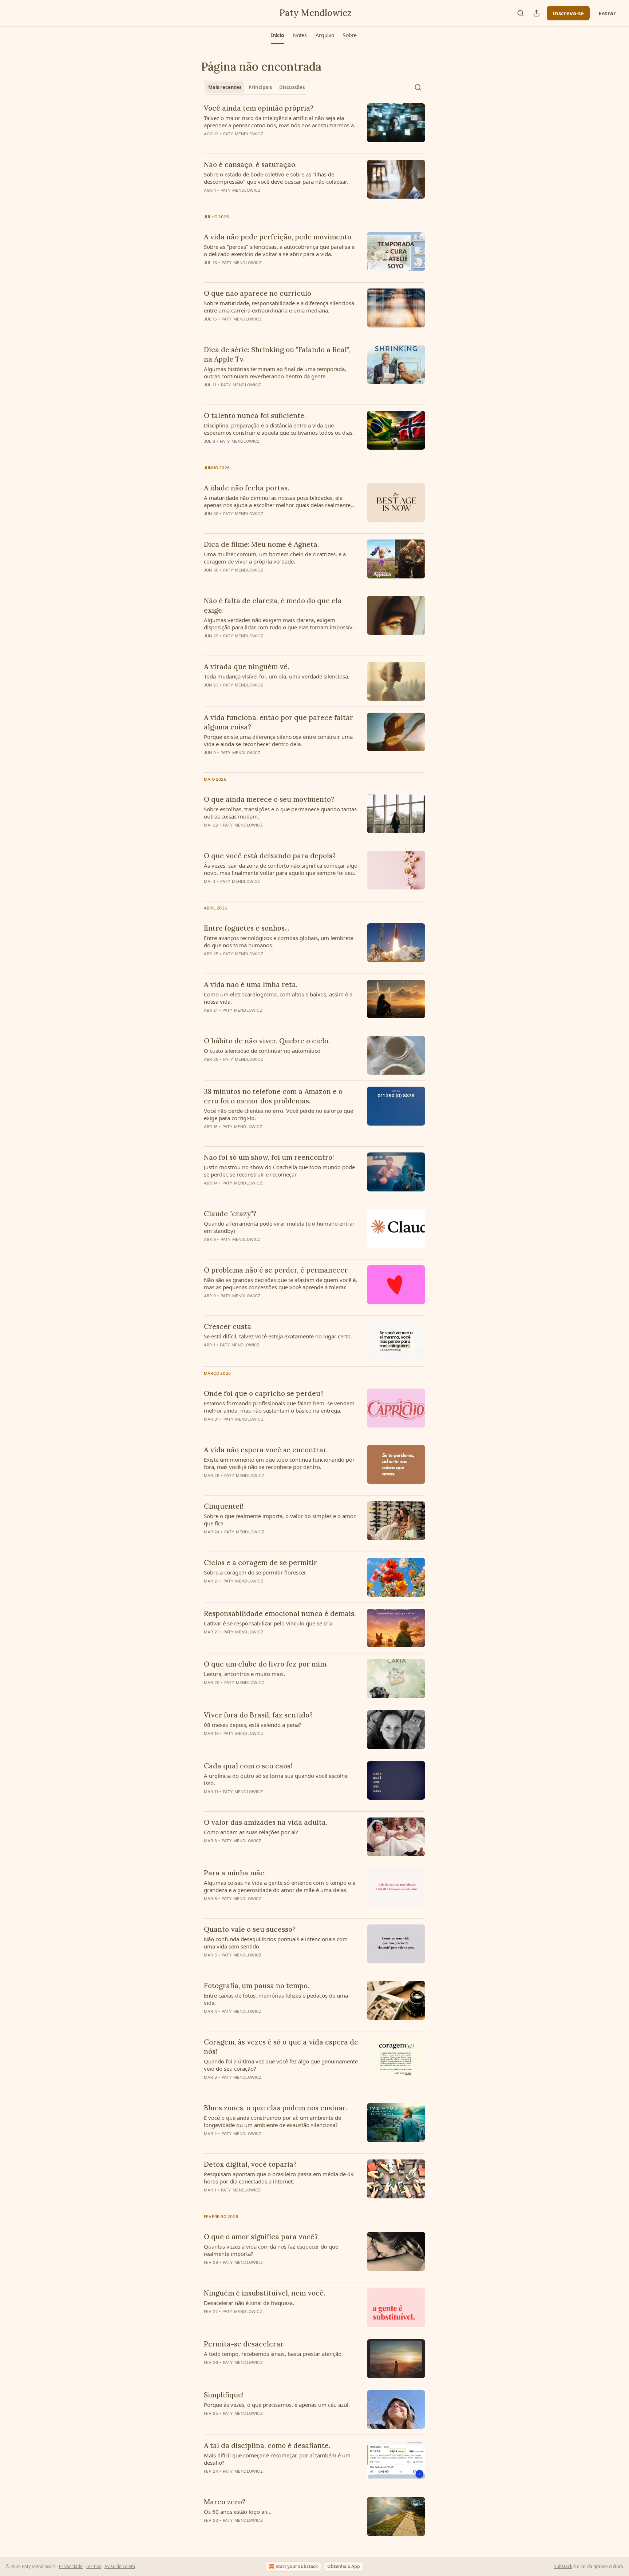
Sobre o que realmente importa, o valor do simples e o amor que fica (280, 1520)
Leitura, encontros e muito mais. (244, 1674)
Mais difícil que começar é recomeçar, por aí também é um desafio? (277, 2459)
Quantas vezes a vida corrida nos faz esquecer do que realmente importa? (271, 2250)
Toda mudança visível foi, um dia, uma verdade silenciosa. (277, 676)
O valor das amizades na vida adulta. (266, 1822)
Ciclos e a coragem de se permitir (260, 1562)
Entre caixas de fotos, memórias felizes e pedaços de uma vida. (276, 1999)
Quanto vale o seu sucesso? (250, 1929)
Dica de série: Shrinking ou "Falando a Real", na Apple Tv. (277, 354)
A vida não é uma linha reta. (251, 984)
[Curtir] (209, 580)
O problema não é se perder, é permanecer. (276, 1270)
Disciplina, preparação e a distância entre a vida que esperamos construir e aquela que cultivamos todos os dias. (279, 429)
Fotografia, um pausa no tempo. (256, 1986)
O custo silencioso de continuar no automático (262, 1051)
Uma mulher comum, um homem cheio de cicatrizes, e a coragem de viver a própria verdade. (275, 558)
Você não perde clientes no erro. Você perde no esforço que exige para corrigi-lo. (278, 1114)
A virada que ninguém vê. (246, 666)
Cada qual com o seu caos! (248, 1766)
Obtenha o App (344, 2566)
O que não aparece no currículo (258, 293)
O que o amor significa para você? (261, 2237)
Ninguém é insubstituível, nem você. (264, 2293)
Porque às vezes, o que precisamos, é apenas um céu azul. (277, 2405)
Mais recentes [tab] (225, 87)
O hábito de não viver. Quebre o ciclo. (267, 1041)
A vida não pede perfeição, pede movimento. (278, 237)
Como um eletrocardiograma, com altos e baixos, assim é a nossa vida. (278, 998)
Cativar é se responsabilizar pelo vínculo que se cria (268, 1623)
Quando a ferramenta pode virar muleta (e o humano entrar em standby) (279, 1227)
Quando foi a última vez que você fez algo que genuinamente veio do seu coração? (281, 2065)
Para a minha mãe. (235, 1873)
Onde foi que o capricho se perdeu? (264, 1393)
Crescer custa (228, 1326)
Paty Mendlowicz (243, 134)
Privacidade (71, 2566)
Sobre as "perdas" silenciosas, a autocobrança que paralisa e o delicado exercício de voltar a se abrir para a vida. (279, 250)
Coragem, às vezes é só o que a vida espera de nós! (281, 2047)
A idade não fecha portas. (246, 488)
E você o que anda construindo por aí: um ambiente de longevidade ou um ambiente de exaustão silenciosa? (272, 2121)
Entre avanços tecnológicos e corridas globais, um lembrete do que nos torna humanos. (278, 941)
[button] (278, 35)
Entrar (607, 13)
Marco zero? (225, 2502)
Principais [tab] (260, 87)
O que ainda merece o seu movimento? (269, 799)
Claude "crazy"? (230, 1214)
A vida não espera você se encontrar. (266, 1450)
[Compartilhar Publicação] (537, 13)
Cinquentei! (224, 1506)
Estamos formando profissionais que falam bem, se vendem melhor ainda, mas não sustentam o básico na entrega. (279, 1407)
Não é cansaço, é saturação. (250, 164)
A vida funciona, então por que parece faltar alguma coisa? (278, 722)
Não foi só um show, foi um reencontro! (269, 1157)
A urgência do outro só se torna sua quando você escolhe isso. (276, 1779)
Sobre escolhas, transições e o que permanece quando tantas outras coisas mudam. (280, 813)
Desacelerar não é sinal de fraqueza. (249, 2303)
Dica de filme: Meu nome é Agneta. (261, 544)
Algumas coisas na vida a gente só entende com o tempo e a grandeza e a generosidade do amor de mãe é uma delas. (280, 1886)
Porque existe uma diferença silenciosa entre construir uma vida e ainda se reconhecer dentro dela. (278, 740)
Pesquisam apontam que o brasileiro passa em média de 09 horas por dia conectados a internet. (279, 2178)
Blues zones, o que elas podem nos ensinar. (275, 2108)
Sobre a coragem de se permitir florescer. (255, 1572)
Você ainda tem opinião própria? (259, 108)
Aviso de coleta (120, 2566)
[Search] (521, 13)
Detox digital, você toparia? (250, 2164)
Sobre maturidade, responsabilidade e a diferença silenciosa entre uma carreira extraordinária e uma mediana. (279, 307)
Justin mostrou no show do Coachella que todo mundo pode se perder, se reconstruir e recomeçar (279, 1171)
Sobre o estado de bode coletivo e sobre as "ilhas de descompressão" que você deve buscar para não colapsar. (276, 178)
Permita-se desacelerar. (244, 2344)
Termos (94, 2566)
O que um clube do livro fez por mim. (266, 1664)
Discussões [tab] (292, 87)
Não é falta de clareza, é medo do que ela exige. (273, 605)
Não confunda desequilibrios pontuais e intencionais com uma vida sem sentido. (276, 1943)
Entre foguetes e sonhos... (246, 928)
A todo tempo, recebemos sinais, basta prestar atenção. (273, 2354)
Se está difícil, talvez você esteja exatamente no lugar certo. (278, 1336)
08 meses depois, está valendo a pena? (253, 1725)
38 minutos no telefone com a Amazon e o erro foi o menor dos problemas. (273, 1096)
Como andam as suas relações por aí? (251, 1832)
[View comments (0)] (260, 143)
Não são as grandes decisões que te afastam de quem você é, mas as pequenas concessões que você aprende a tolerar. (280, 1283)
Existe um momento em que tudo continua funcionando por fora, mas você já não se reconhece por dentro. (279, 1463)
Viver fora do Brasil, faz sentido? (258, 1715)
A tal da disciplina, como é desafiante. (267, 2445)
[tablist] (256, 87)
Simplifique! (224, 2395)
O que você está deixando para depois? (270, 856)
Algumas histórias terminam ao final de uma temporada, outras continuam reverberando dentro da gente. (275, 373)
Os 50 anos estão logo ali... (238, 2512)
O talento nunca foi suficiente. (255, 415)
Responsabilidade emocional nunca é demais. (280, 1613)
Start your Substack (297, 2566)
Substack (563, 2566)
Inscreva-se (568, 13)
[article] (314, 126)
